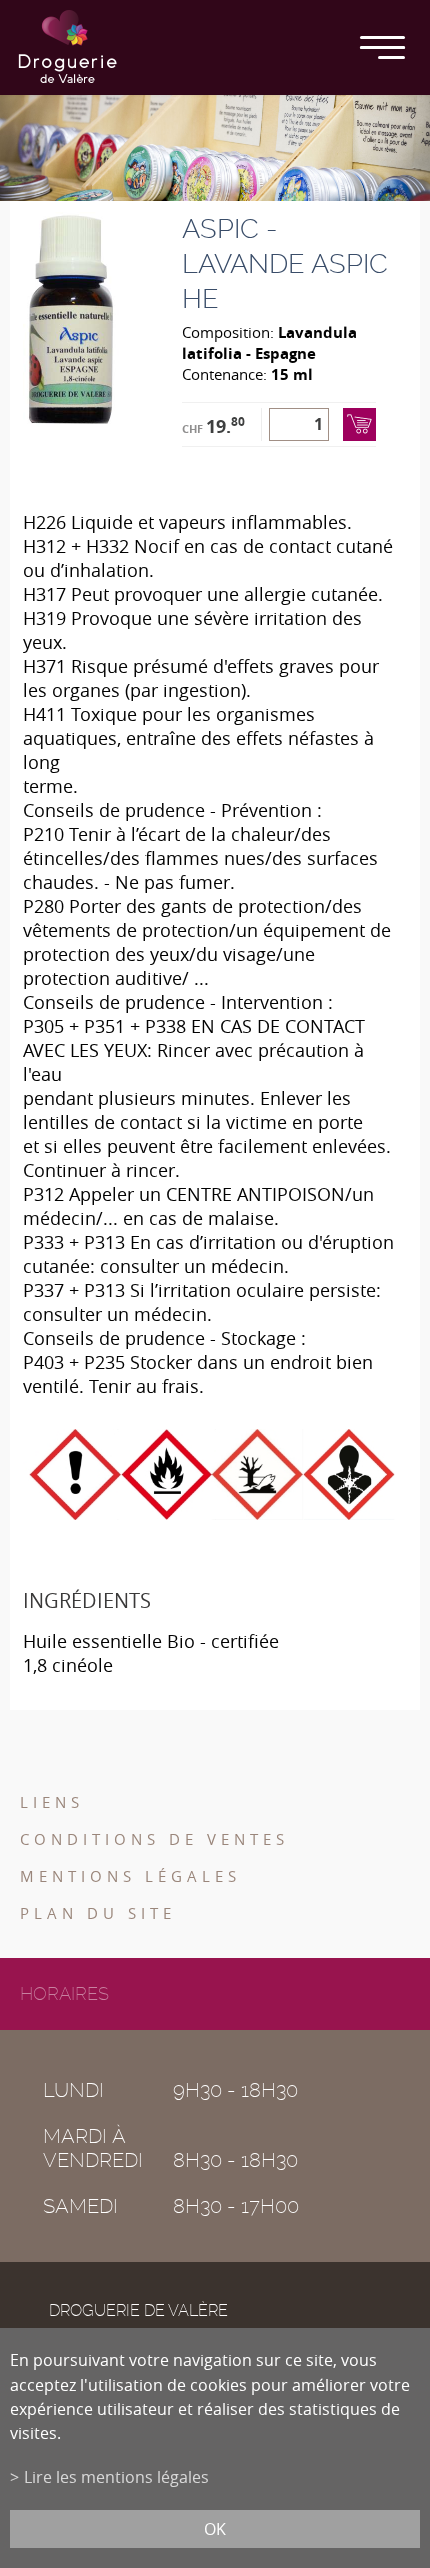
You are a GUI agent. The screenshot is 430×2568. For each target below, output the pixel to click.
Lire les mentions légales (116, 2477)
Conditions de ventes (154, 1839)
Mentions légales (130, 1876)
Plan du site (98, 1913)
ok (215, 2529)
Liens (52, 1802)
